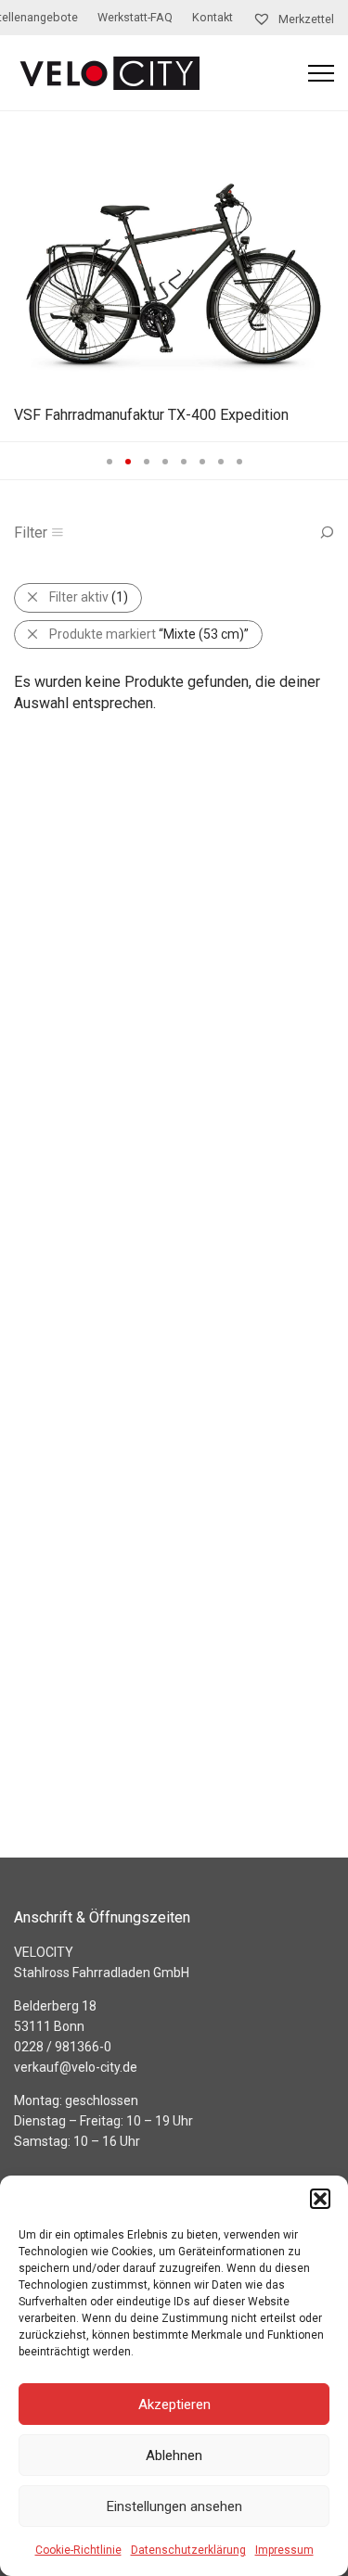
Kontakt (213, 18)
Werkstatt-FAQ (135, 18)
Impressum (284, 2550)
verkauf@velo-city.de (76, 2067)
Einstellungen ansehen (174, 2506)
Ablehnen (174, 2455)
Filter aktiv (89, 597)
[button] (320, 2199)
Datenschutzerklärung (188, 2550)
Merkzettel (305, 19)
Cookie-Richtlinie (78, 2550)
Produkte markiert (149, 634)
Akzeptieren (174, 2405)
